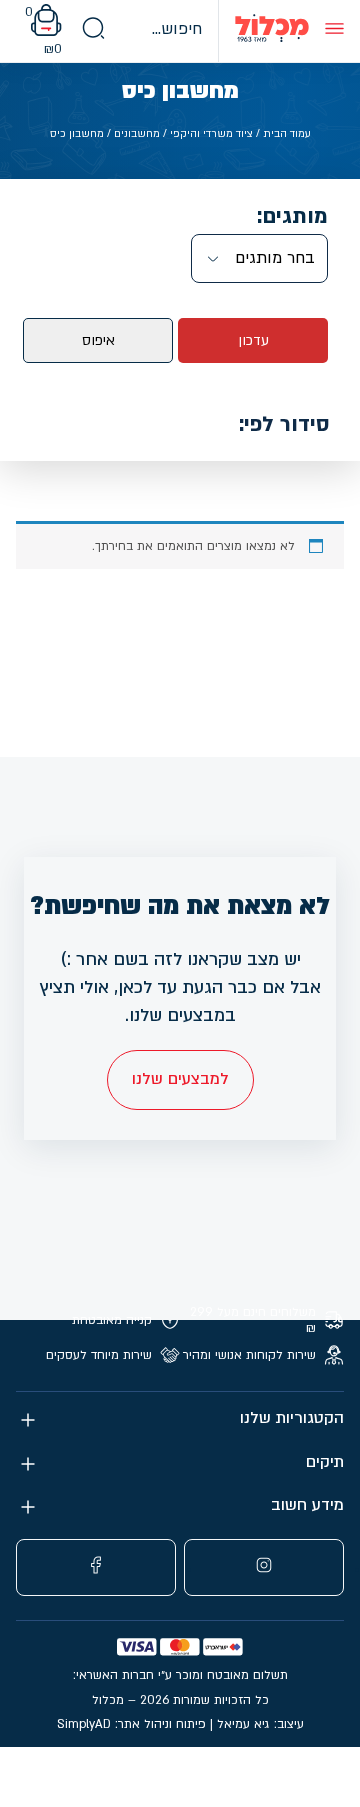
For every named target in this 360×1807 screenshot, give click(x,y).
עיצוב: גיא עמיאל (260, 1724)
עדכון (253, 340)
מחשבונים (137, 134)
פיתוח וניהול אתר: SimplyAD (131, 1724)
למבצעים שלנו (180, 1079)
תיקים (325, 1462)
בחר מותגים (275, 258)
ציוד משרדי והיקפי (211, 134)
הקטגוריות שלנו (292, 1418)
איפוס (98, 340)
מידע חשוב (307, 1505)
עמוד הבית (287, 134)
